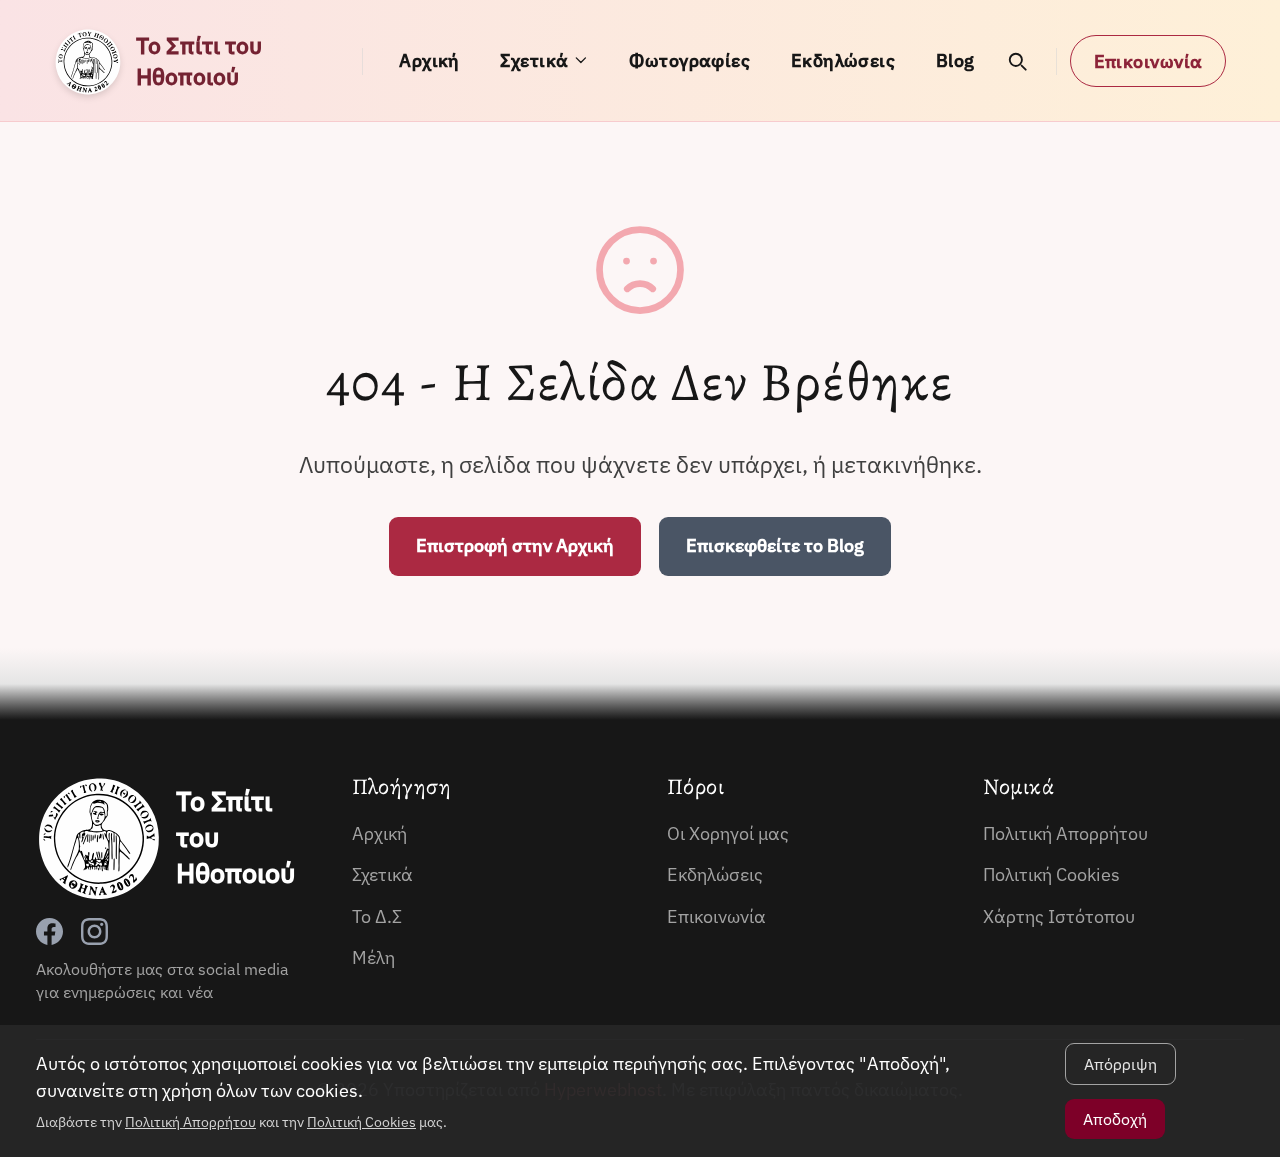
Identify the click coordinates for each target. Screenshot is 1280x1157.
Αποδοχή (1115, 1119)
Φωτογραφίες (689, 60)
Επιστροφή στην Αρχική (515, 545)
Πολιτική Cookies (1051, 874)
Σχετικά (534, 60)
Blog (955, 60)
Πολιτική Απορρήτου (1065, 833)
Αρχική (429, 60)
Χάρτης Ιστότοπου (1059, 916)
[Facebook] (49, 931)
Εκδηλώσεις (843, 60)
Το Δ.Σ (377, 916)
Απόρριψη (1120, 1064)
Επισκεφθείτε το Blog (775, 545)
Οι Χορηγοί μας (728, 833)
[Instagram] (94, 931)
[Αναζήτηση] (1017, 61)
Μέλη (373, 957)
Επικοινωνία (1148, 61)
